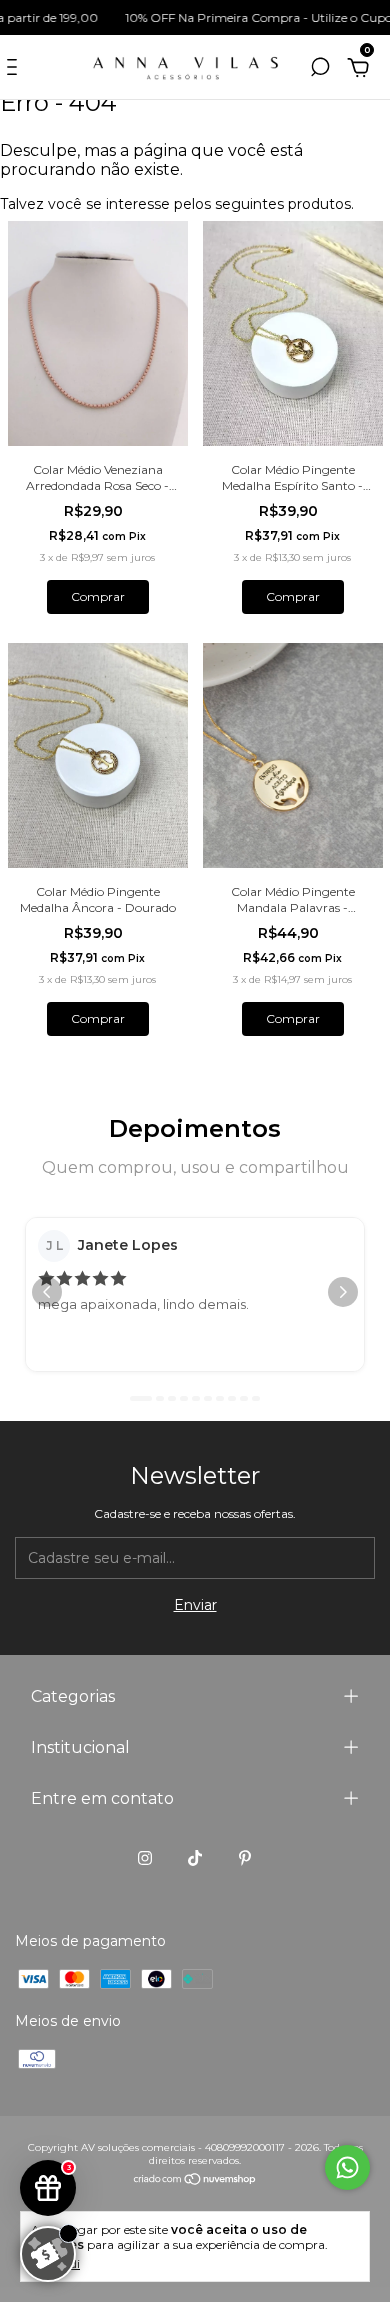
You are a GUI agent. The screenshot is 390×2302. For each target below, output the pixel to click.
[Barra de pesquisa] (320, 70)
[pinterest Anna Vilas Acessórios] (245, 1858)
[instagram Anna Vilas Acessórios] (145, 1858)
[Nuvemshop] (195, 2181)
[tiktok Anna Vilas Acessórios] (195, 1858)
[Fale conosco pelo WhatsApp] (347, 2167)
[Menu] (15, 70)
